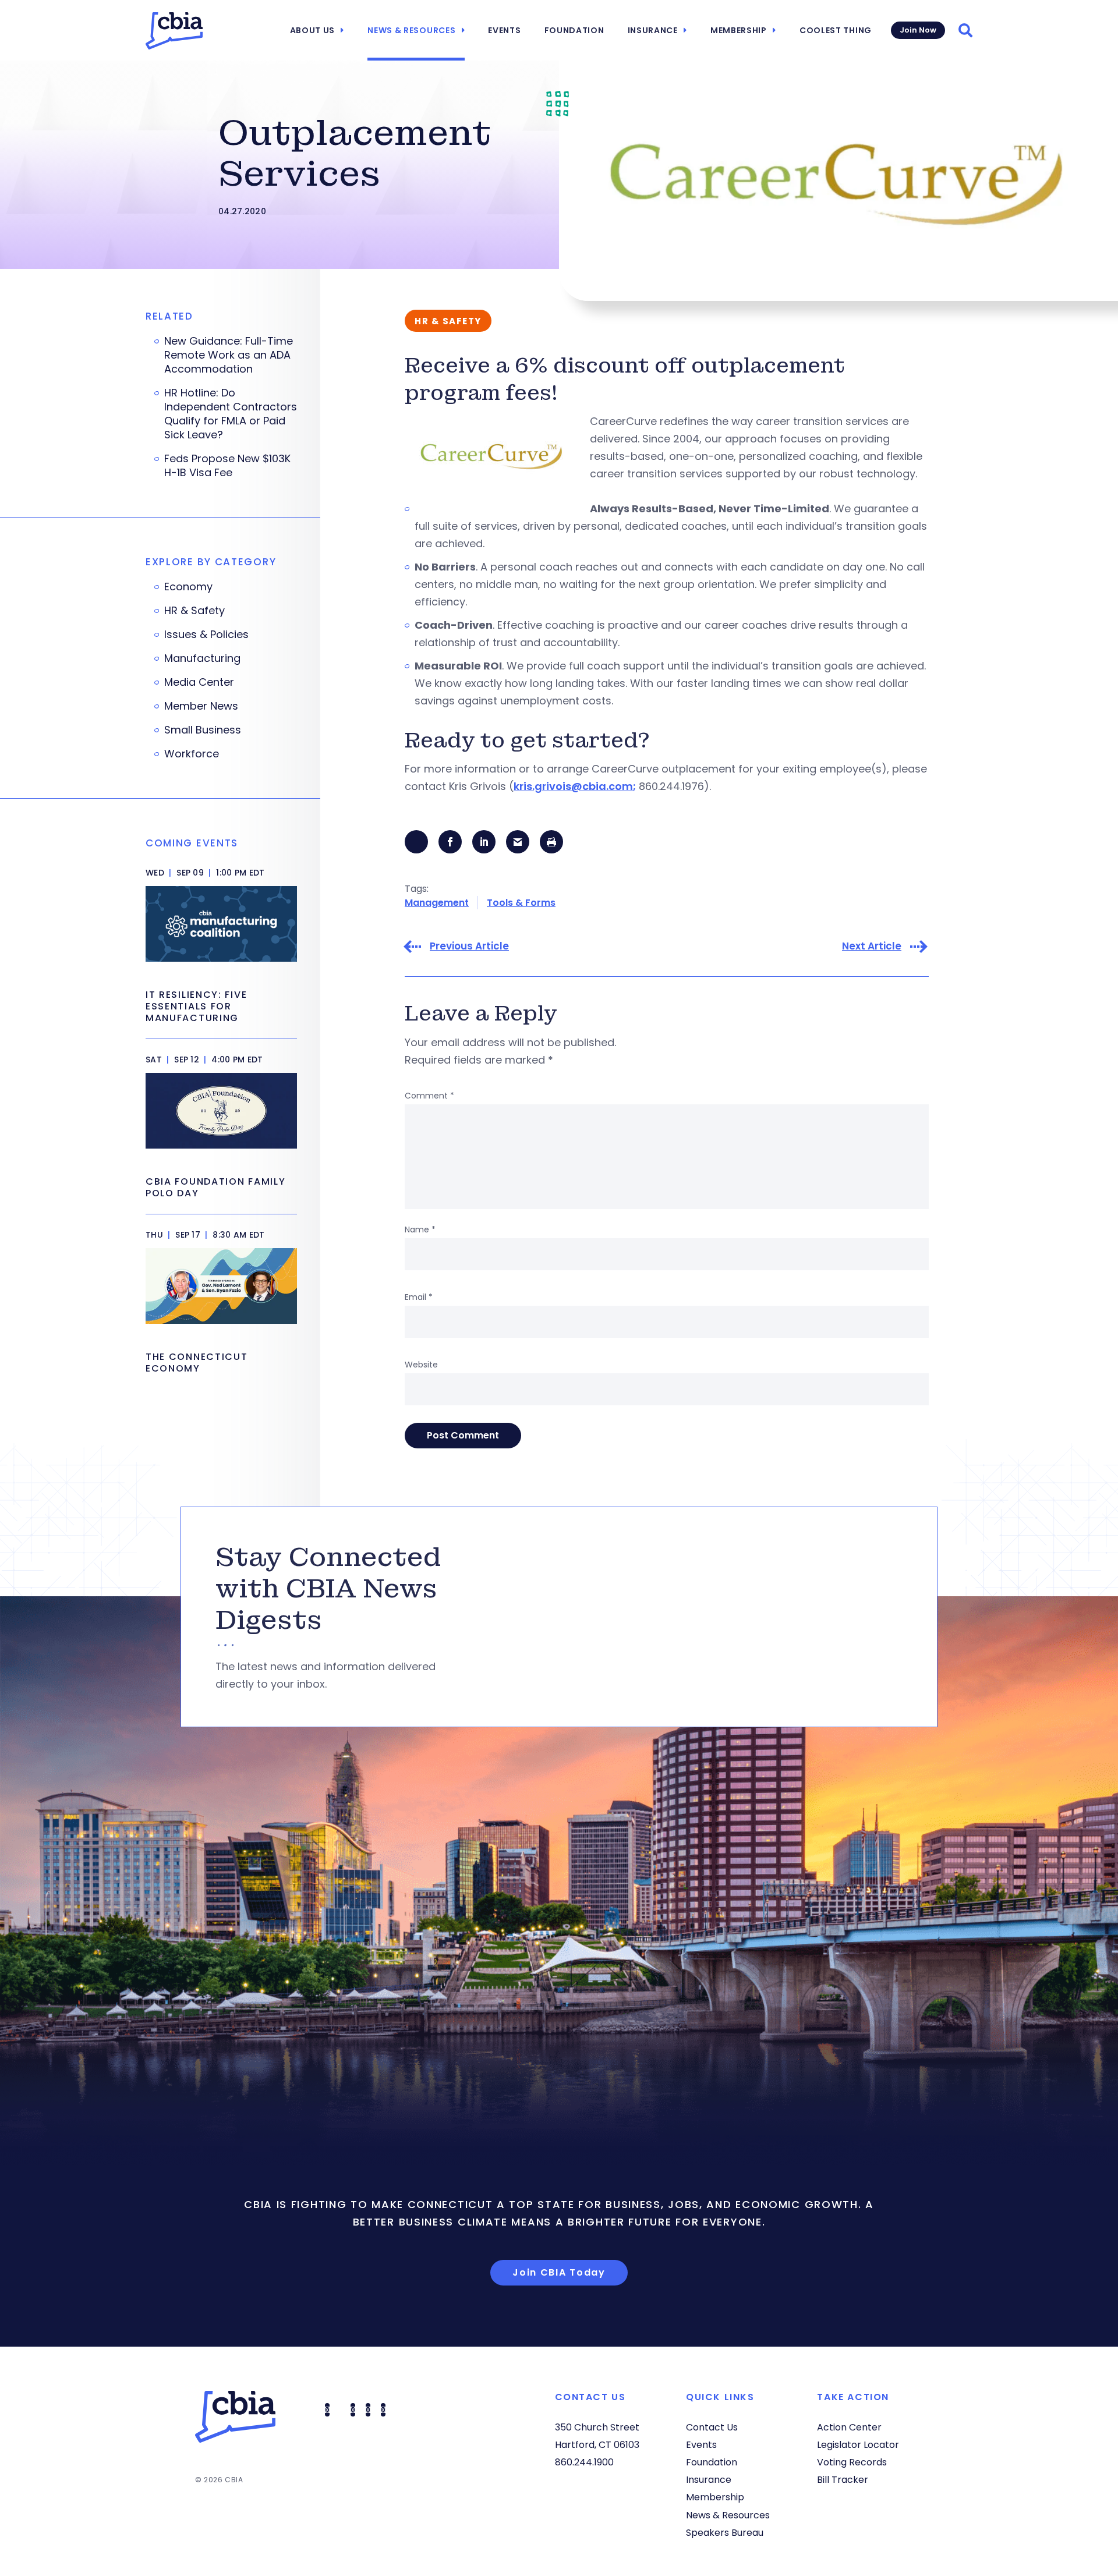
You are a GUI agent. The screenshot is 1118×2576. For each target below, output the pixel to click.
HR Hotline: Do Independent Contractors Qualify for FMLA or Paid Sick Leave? (231, 414)
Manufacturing (202, 658)
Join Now (918, 30)
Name (420, 1229)
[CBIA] (174, 31)
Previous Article (469, 946)
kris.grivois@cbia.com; (575, 786)
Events (504, 30)
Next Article (872, 946)
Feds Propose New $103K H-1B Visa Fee (227, 466)
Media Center (199, 682)
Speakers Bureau (725, 2533)
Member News (201, 706)
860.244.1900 (584, 2462)
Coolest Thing (836, 30)
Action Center (849, 2427)
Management (437, 903)
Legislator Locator (858, 2445)
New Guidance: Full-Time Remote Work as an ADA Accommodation (229, 355)
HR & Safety (194, 611)
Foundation (574, 30)
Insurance (653, 30)
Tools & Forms (521, 903)
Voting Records (852, 2462)
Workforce (192, 754)
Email (419, 1297)
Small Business (203, 730)
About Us (313, 30)
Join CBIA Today (559, 2272)
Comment (429, 1096)
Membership (739, 30)
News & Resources (411, 30)
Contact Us (712, 2427)
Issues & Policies (206, 635)
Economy (188, 587)
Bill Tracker (843, 2480)
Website (421, 1365)
